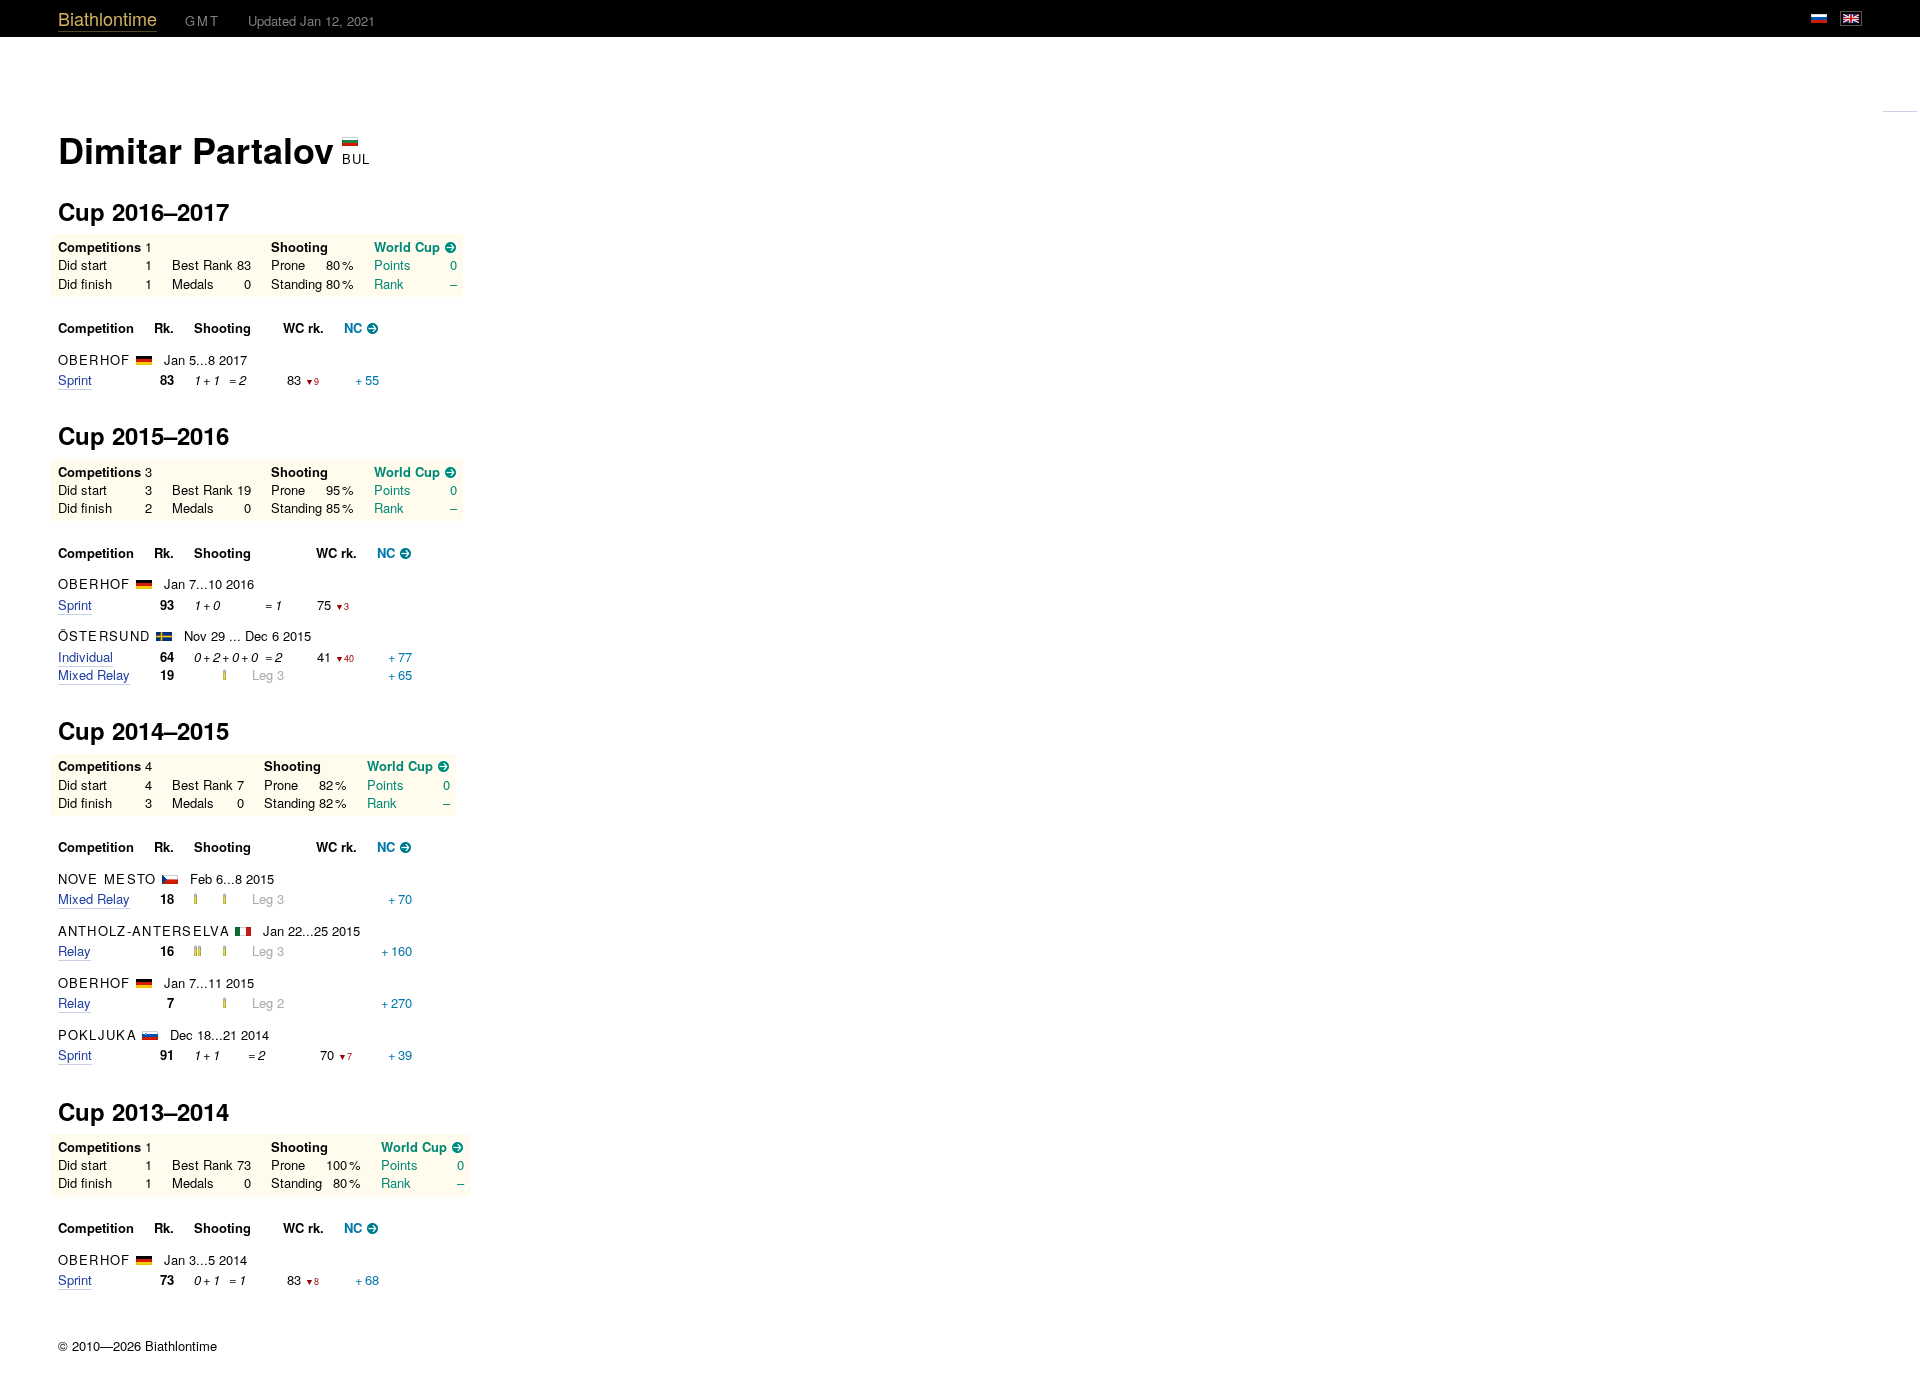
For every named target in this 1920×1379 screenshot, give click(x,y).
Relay (74, 950)
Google (1900, 103)
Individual (85, 656)
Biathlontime (107, 18)
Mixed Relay (94, 674)
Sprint (75, 379)
